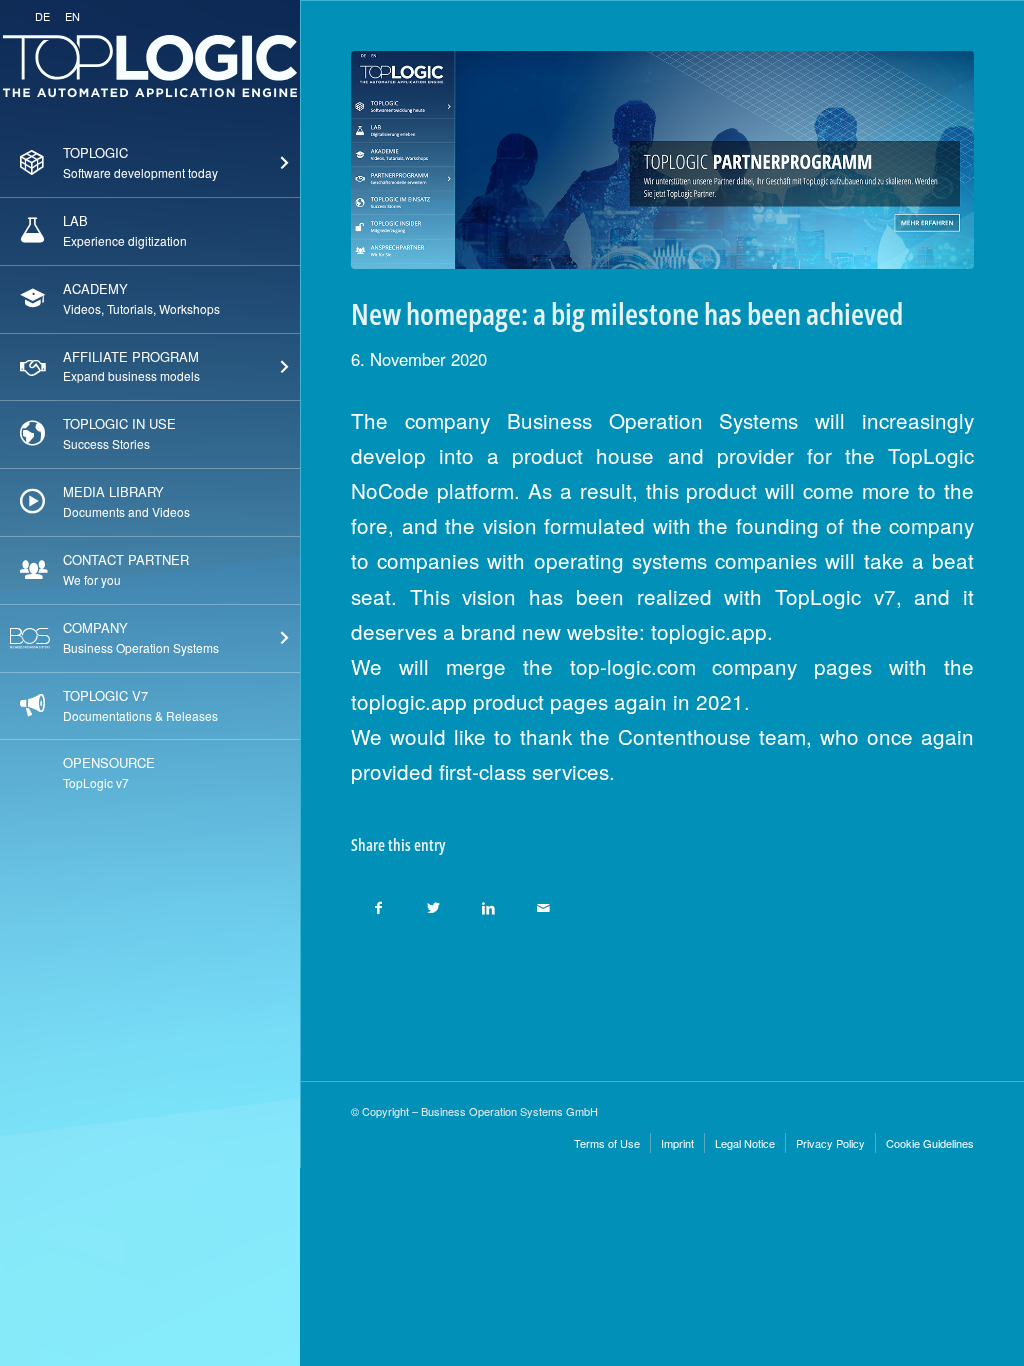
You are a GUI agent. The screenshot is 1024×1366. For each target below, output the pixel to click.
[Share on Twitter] (433, 902)
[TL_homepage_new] (662, 160)
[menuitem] (150, 164)
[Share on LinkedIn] (488, 902)
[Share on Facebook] (378, 902)
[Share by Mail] (543, 902)
